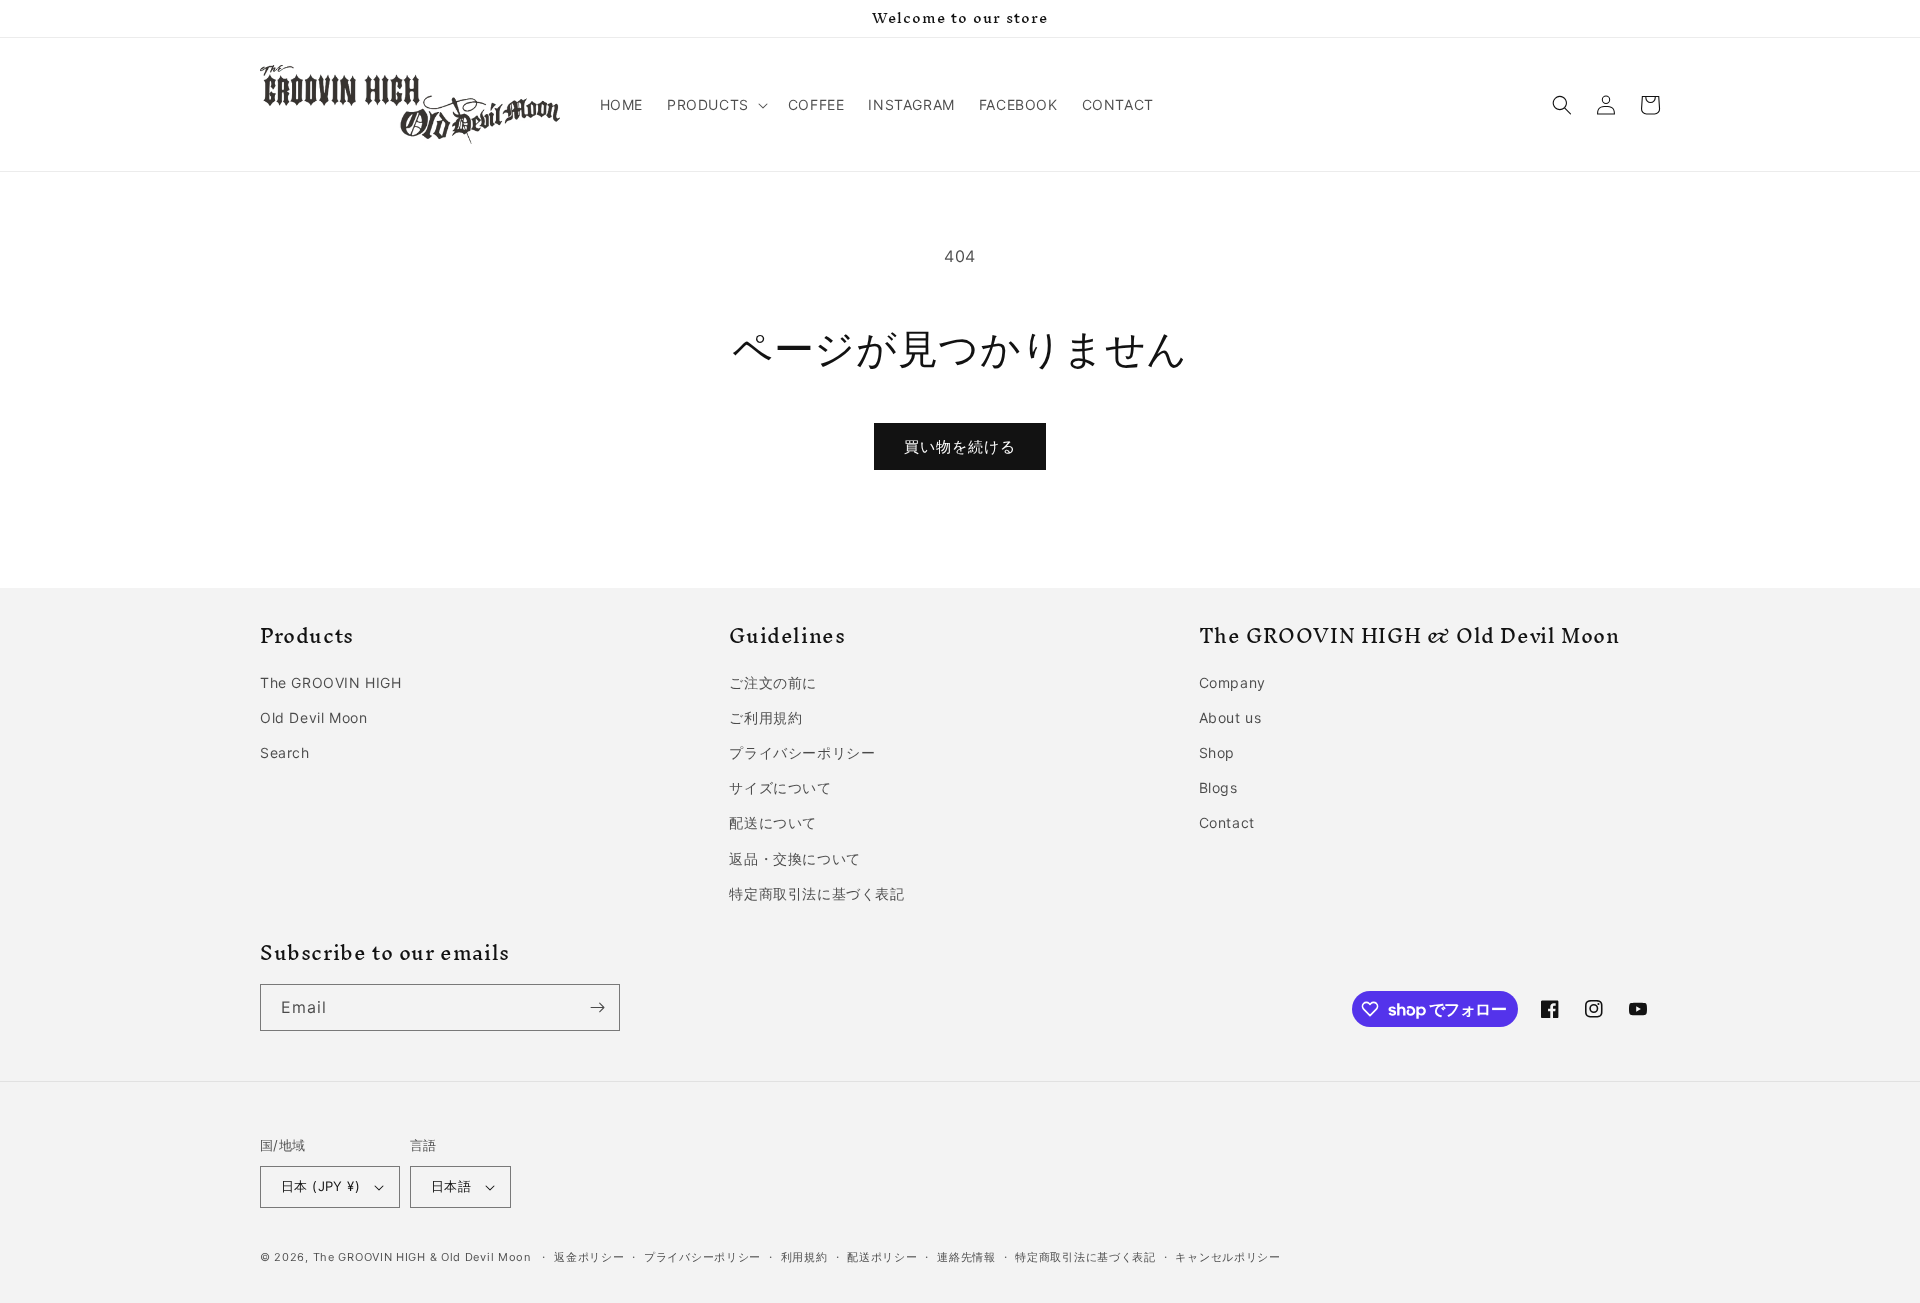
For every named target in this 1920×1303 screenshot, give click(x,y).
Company (1232, 682)
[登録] (597, 1007)
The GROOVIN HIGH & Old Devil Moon (422, 1257)
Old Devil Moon (313, 717)
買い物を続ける (960, 446)
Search (285, 752)
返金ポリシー (589, 1257)
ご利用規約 (765, 717)
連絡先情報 (966, 1257)
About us (1230, 717)
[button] (715, 105)
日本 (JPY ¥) (320, 1186)
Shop (1217, 752)
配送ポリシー (882, 1257)
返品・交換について (794, 858)
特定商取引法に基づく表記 (816, 893)
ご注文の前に (773, 682)
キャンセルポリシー (1227, 1257)
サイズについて (780, 787)
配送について (773, 822)
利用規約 (804, 1257)
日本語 (451, 1186)
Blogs (1218, 787)
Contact (1227, 822)
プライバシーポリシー (802, 752)
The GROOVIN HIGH (331, 682)
